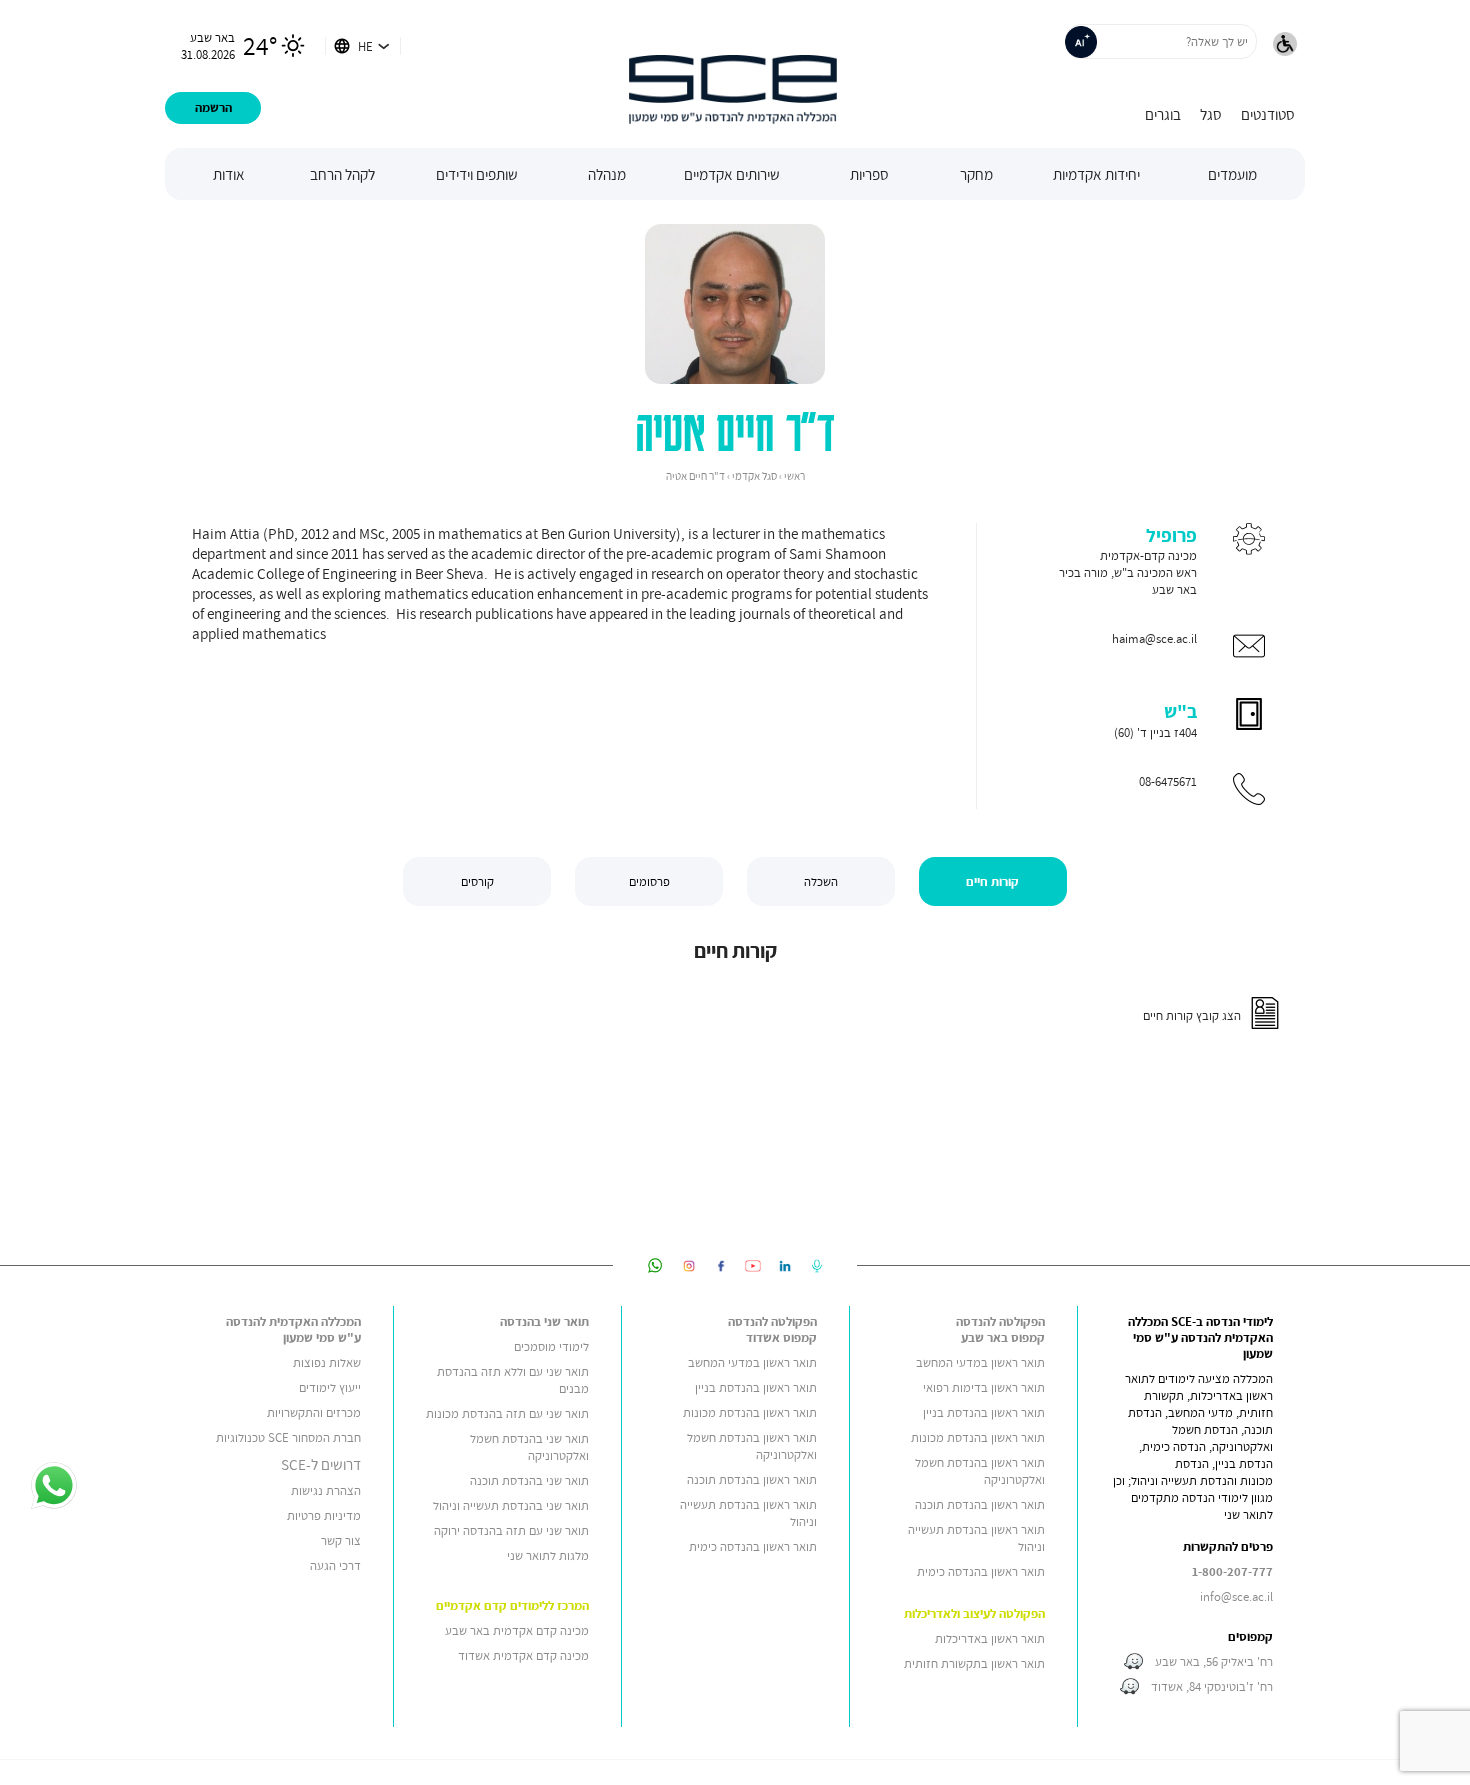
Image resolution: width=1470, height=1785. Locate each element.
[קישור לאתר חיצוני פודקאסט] (817, 1265)
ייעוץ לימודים (330, 1387)
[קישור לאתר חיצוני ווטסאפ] (655, 1265)
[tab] (993, 881)
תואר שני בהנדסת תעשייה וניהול (511, 1505)
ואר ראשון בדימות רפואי (980, 1387)
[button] (1285, 46)
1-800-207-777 (1232, 1571)
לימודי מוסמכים (551, 1346)
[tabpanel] (735, 989)
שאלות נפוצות (327, 1362)
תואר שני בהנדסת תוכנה (529, 1480)
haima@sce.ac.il (1154, 638)
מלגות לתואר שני (548, 1555)
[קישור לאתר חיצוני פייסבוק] (721, 1265)
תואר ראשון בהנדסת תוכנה (980, 1504)
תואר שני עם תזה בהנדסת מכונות (507, 1413)
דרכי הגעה (335, 1565)
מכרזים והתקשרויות (314, 1412)
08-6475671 (1168, 781)
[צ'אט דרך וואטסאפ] (53, 1487)
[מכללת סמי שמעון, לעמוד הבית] (733, 74)
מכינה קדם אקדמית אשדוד (523, 1655)
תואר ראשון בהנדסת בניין (984, 1412)
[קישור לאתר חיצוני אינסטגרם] (689, 1265)
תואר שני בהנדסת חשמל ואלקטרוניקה (529, 1447)
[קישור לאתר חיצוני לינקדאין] (785, 1265)
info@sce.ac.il (1236, 1596)
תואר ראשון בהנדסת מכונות (978, 1437)
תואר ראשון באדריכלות (990, 1638)
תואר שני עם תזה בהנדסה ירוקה (511, 1530)
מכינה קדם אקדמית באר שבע (517, 1630)
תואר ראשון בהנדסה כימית (981, 1571)
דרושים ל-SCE (321, 1464)
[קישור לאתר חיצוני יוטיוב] (753, 1265)
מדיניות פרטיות (324, 1515)
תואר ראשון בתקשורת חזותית (974, 1663)
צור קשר (341, 1540)
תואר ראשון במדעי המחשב (980, 1362)
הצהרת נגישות (326, 1490)
